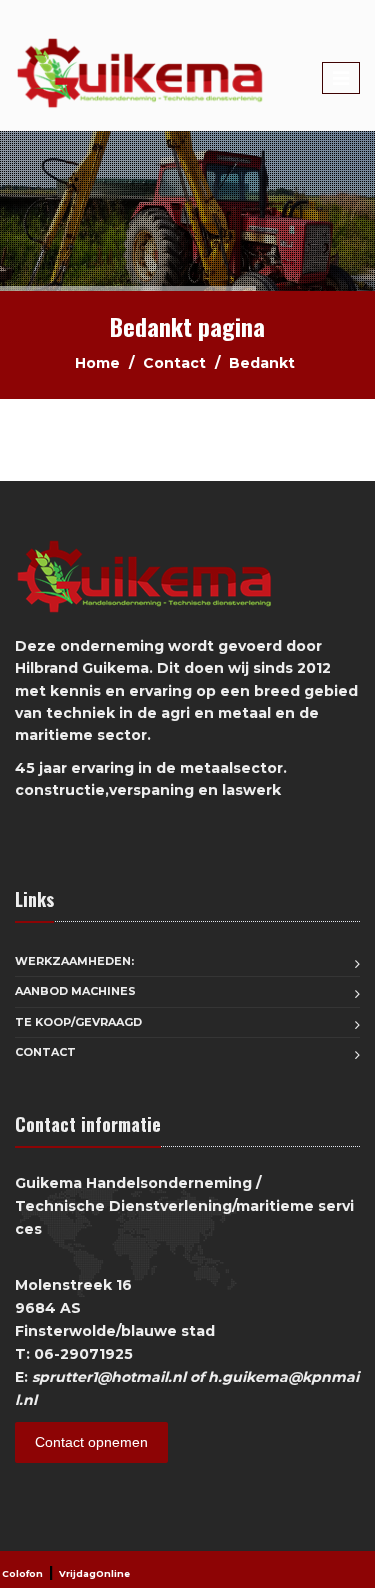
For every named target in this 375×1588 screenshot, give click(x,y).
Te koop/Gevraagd (78, 1022)
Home (97, 363)
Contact (174, 363)
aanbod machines (75, 991)
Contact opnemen (91, 1442)
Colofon (22, 1573)
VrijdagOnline (94, 1573)
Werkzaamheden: (74, 961)
